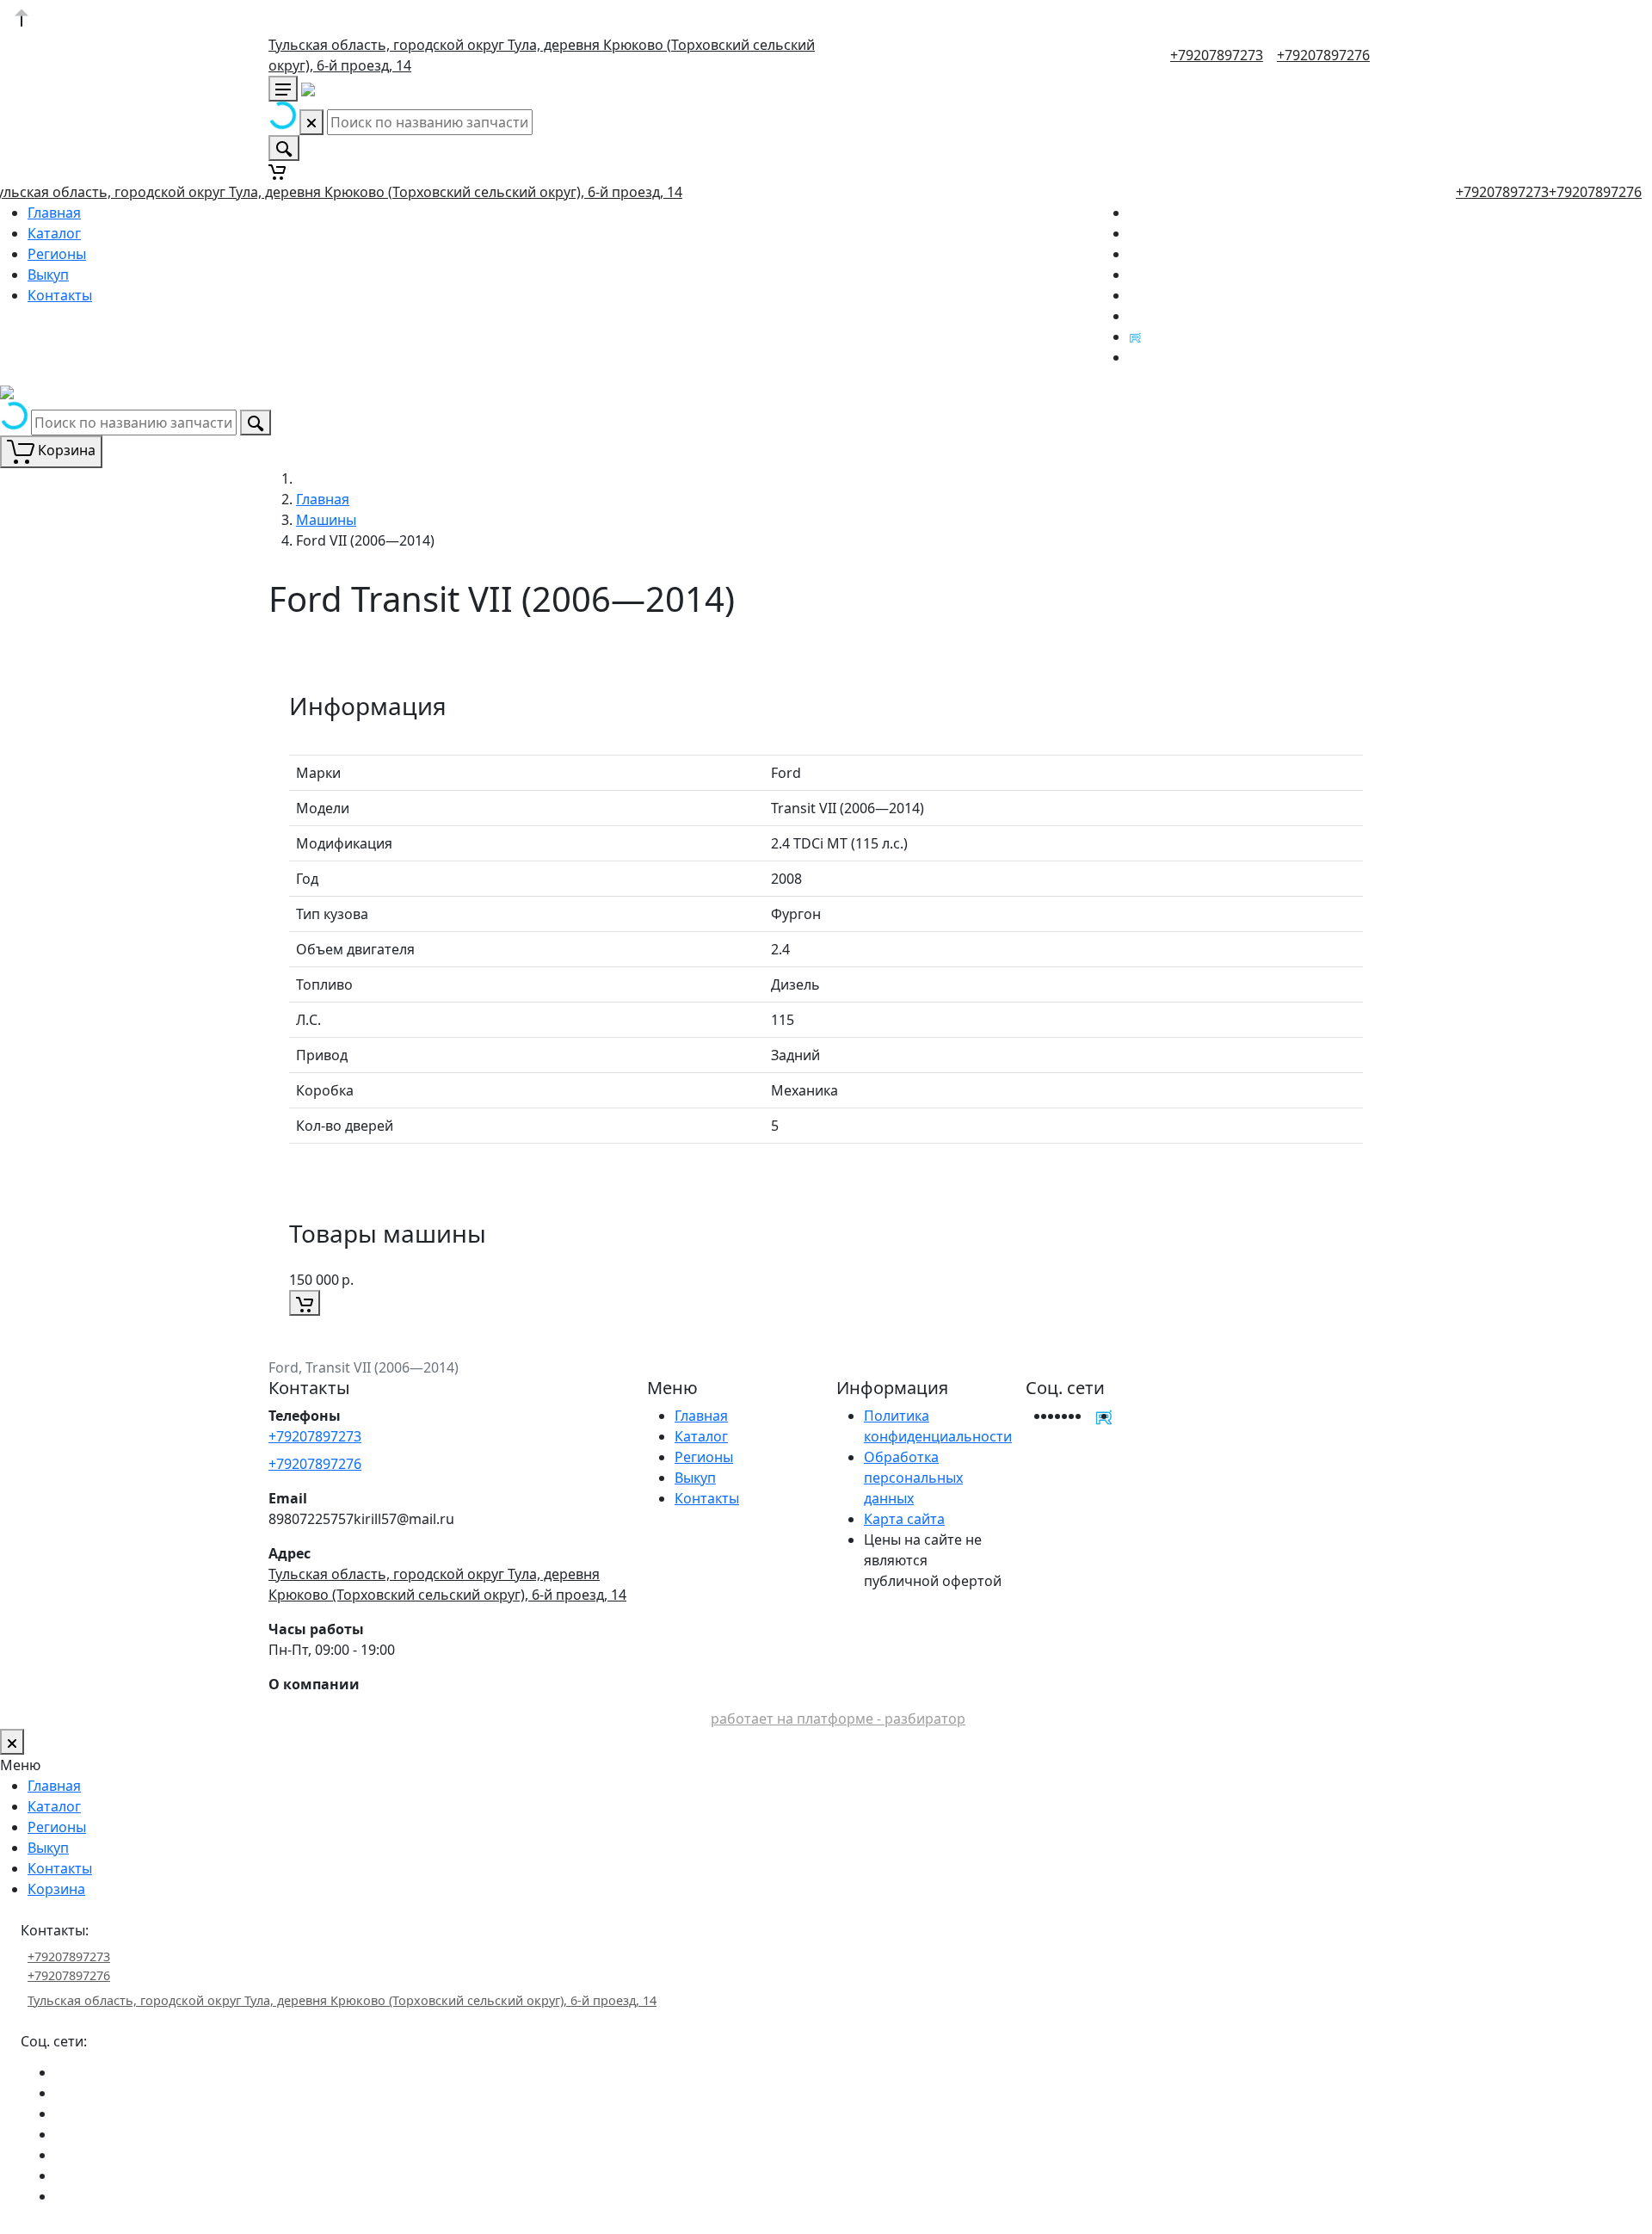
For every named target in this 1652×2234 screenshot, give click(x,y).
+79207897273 (1217, 55)
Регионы (57, 254)
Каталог (54, 233)
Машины (326, 520)
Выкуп (48, 275)
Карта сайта (904, 1519)
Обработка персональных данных (913, 1478)
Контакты (60, 295)
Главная (54, 213)
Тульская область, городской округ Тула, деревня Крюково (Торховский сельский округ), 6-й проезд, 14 (342, 2000)
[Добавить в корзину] (305, 1303)
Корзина (56, 1889)
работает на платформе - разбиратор (838, 1719)
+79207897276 (1323, 55)
